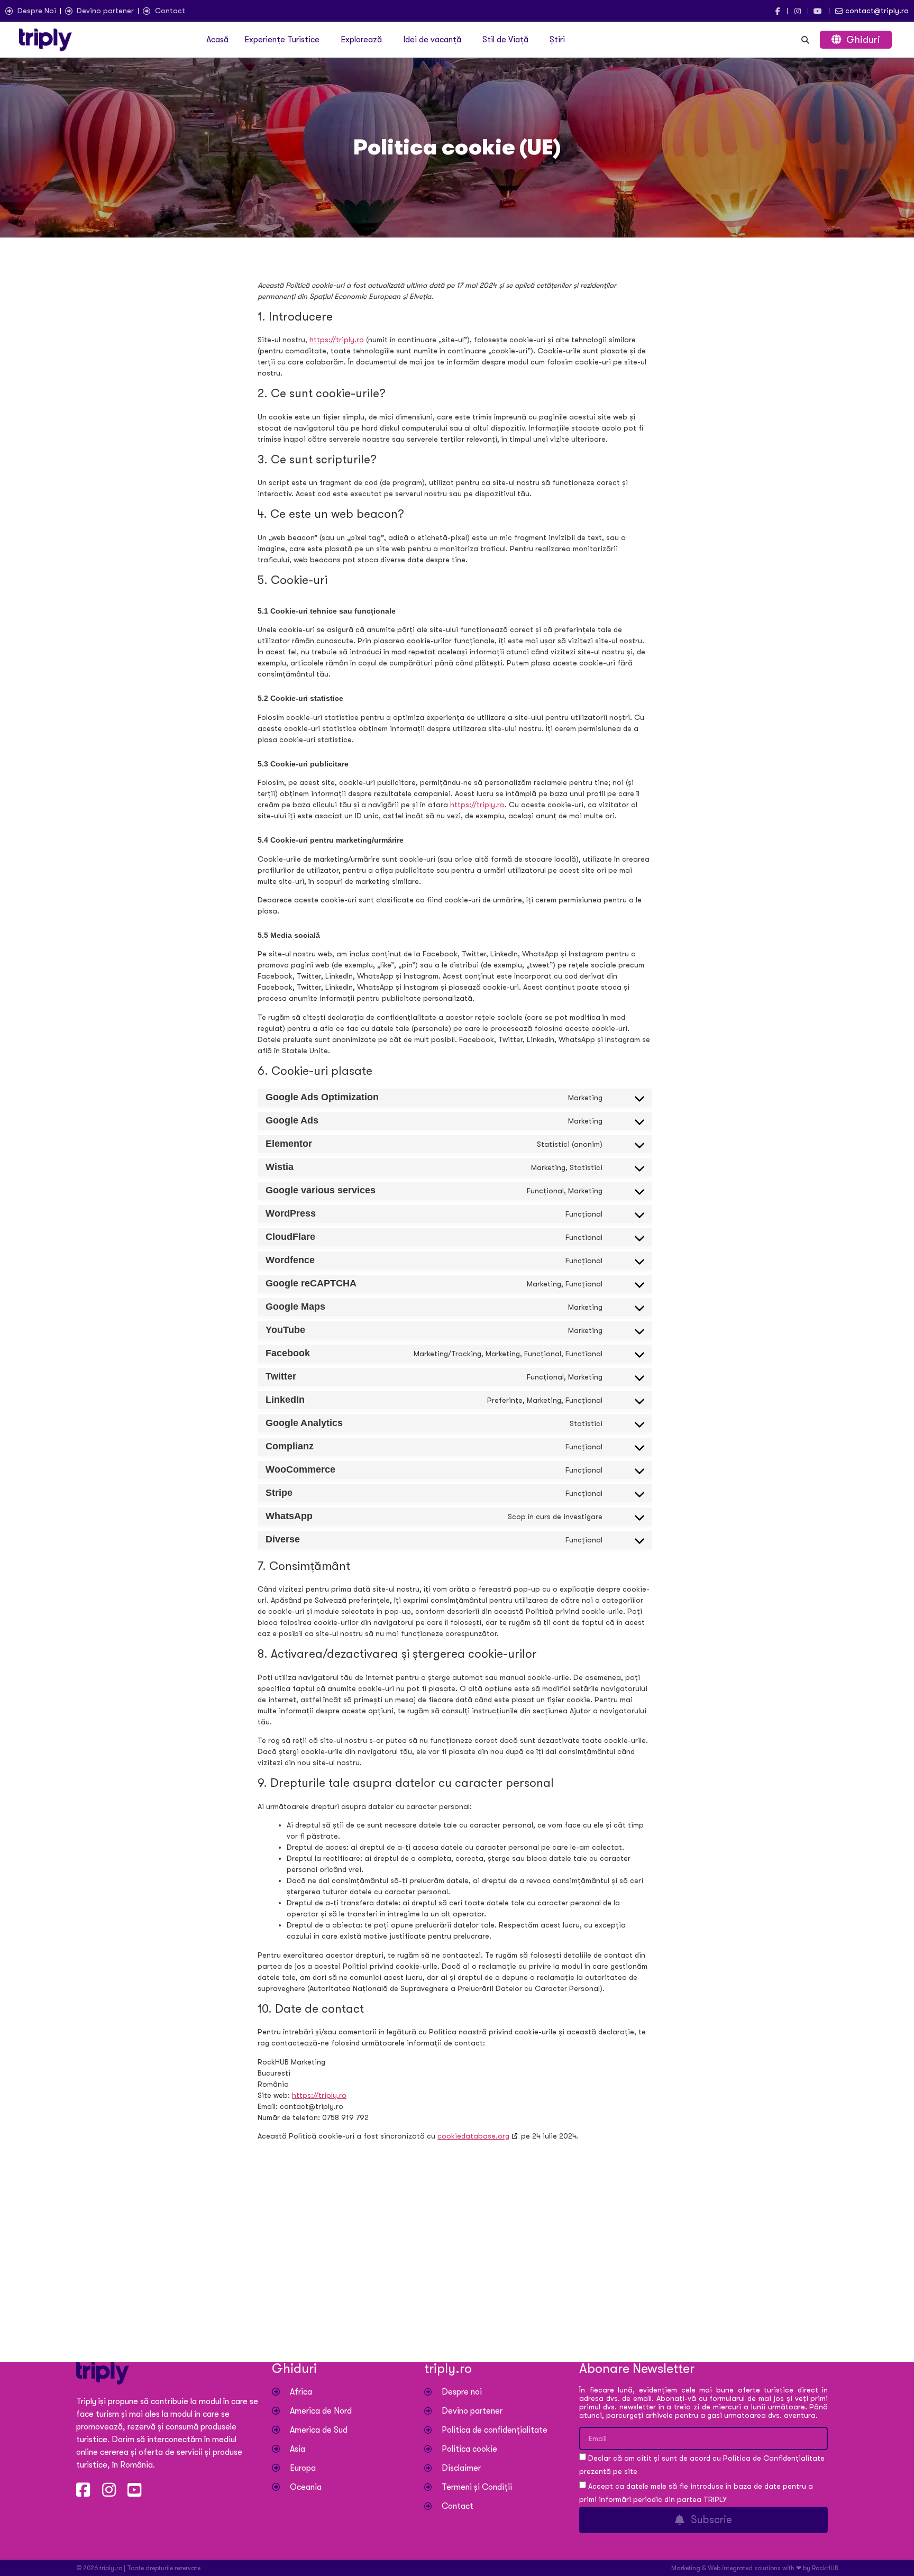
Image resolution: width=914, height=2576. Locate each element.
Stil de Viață (505, 40)
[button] (285, 40)
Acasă (217, 40)
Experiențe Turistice (282, 40)
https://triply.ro (337, 340)
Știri (557, 40)
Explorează (361, 40)
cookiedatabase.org (473, 2136)
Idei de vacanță (432, 40)
